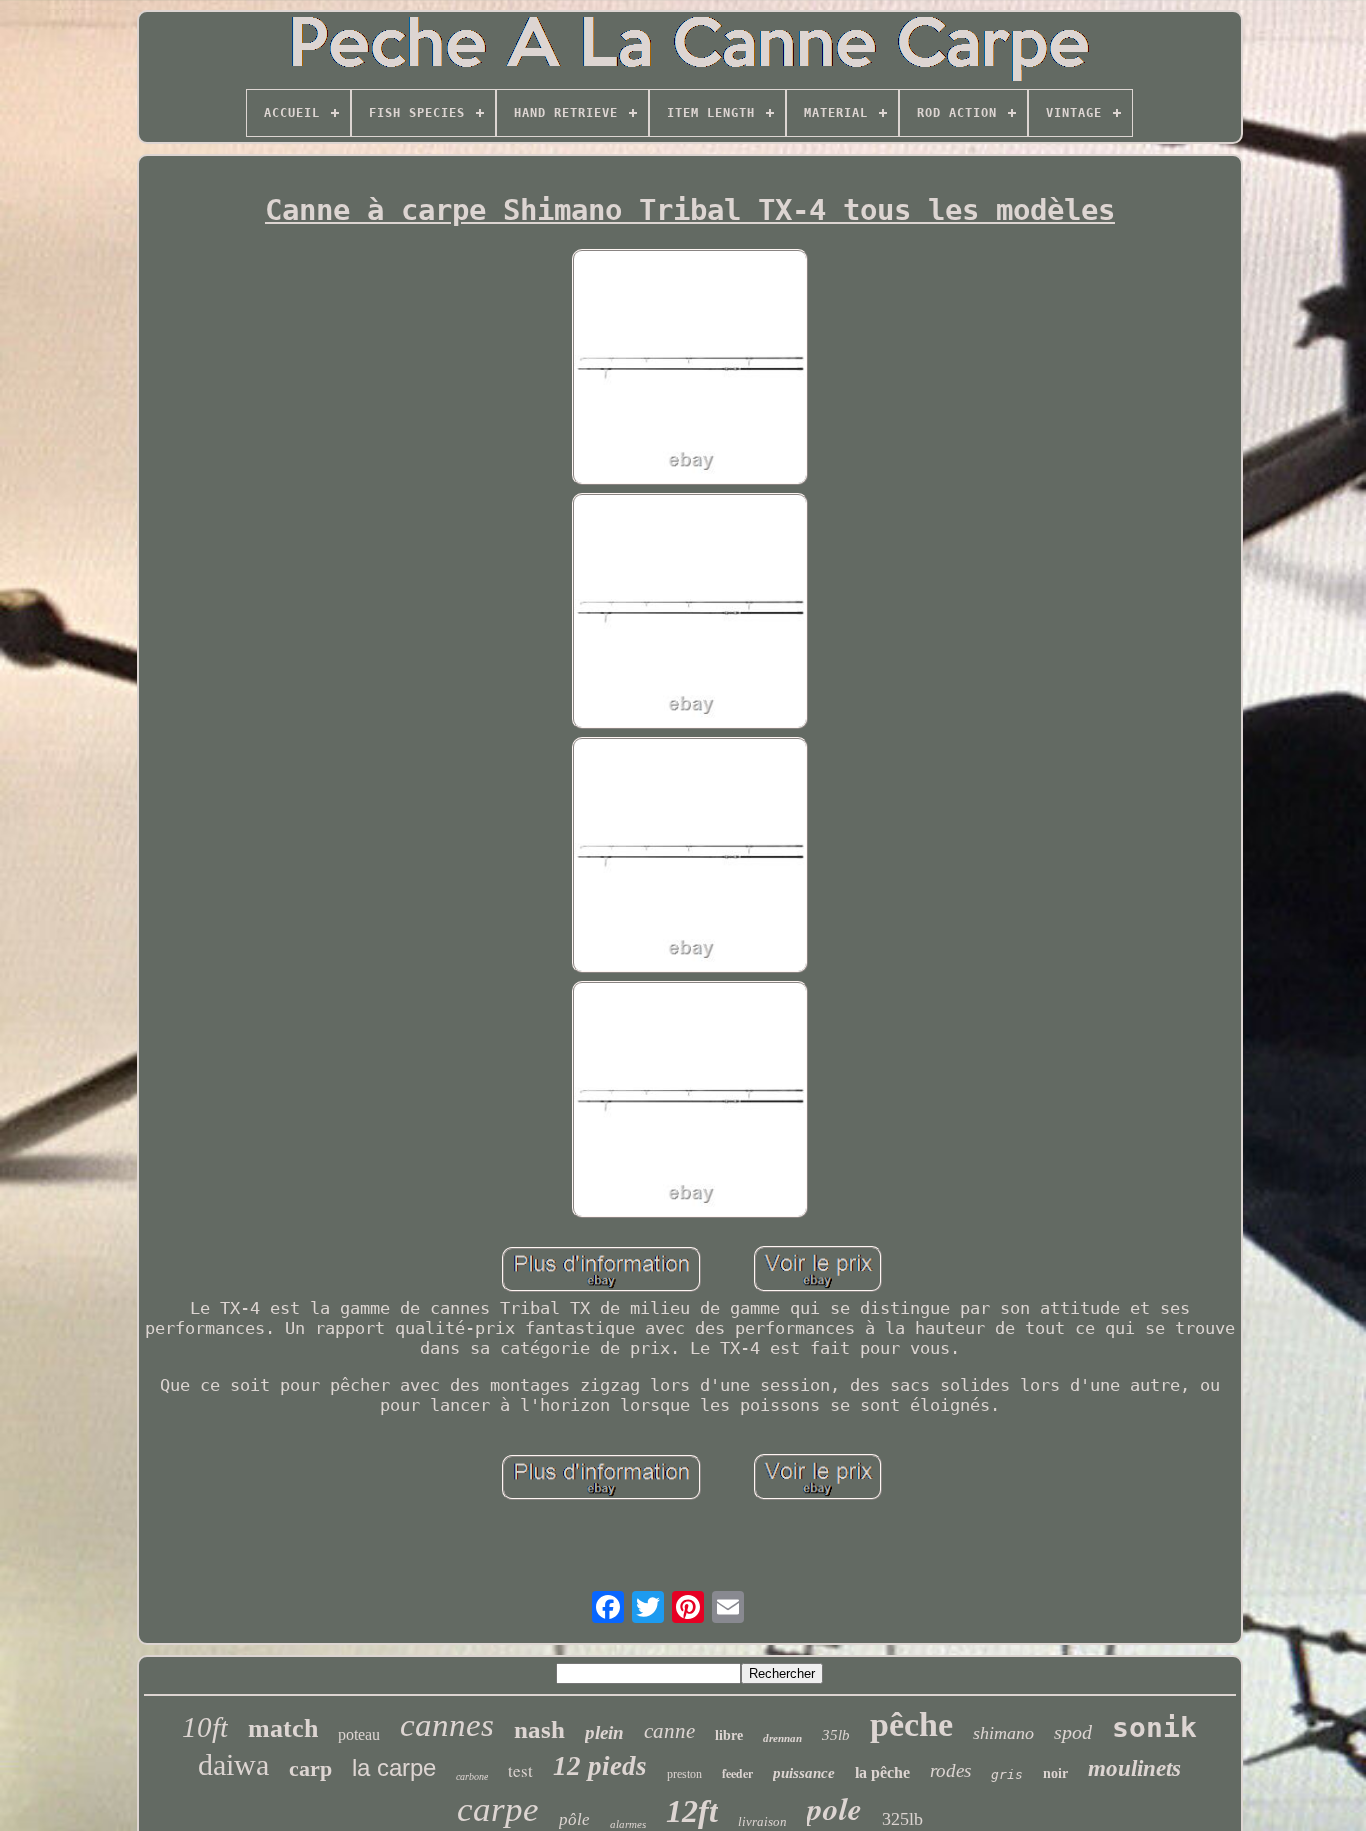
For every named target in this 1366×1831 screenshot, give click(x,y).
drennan (782, 1738)
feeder (737, 1773)
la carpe (394, 1767)
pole (834, 1808)
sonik (1154, 1727)
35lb (836, 1735)
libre (729, 1735)
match (283, 1728)
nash (539, 1729)
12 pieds (600, 1766)
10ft (205, 1727)
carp (310, 1768)
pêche (911, 1724)
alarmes (628, 1824)
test (520, 1770)
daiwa (233, 1764)
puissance (804, 1773)
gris (1007, 1774)
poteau (359, 1734)
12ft (692, 1811)
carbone (472, 1776)
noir (1055, 1773)
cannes (447, 1725)
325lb (902, 1819)
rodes (950, 1770)
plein (604, 1732)
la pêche (882, 1772)
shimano (1003, 1733)
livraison (762, 1821)
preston (684, 1774)
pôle (574, 1819)
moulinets (1134, 1768)
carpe (498, 1809)
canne (669, 1731)
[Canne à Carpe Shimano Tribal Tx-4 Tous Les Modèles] (690, 369)
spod (1073, 1732)
